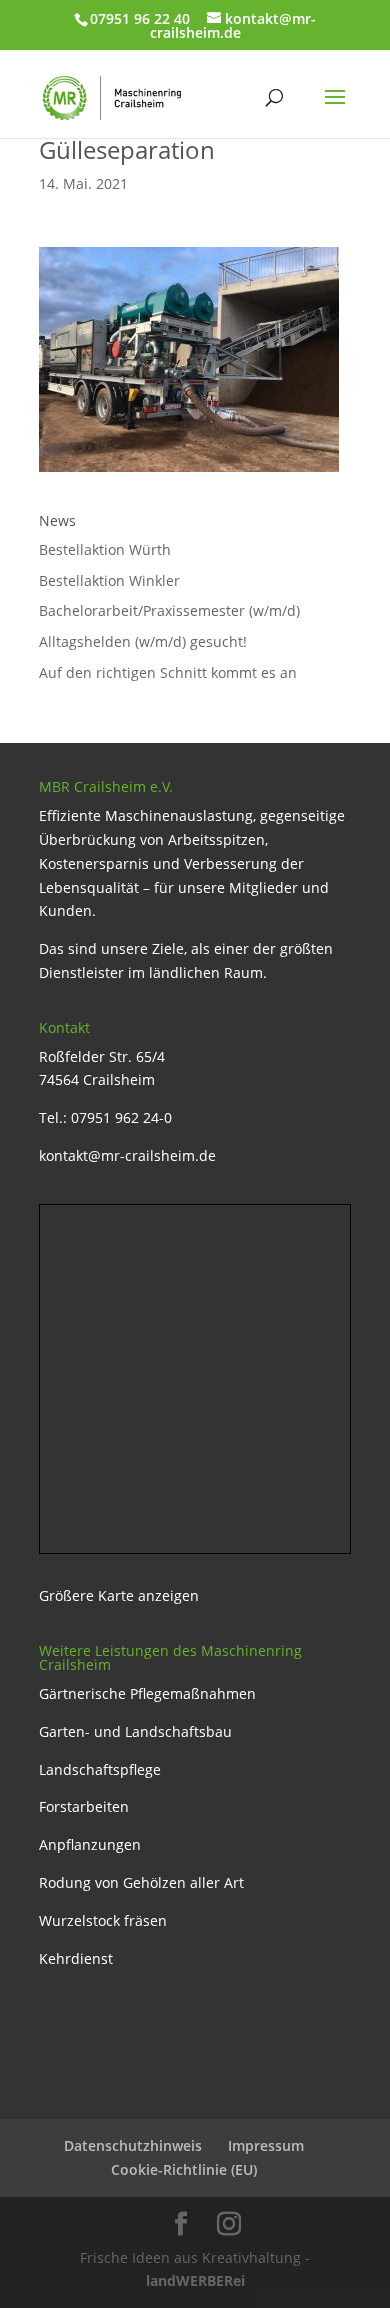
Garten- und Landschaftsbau (135, 1731)
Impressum (266, 2145)
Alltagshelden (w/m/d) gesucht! (143, 641)
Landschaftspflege (100, 1769)
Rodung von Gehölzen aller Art (141, 1882)
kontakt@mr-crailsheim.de (127, 1155)
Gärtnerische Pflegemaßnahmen (147, 1693)
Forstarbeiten (84, 1806)
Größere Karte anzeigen (119, 1595)
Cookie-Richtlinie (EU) (184, 2169)
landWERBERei (195, 2280)
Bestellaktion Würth (105, 549)
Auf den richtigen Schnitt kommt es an (168, 672)
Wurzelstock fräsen (103, 1920)
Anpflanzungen (90, 1844)
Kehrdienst (76, 1958)
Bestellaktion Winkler (109, 580)
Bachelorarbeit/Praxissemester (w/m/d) (169, 610)
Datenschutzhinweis (133, 2145)
